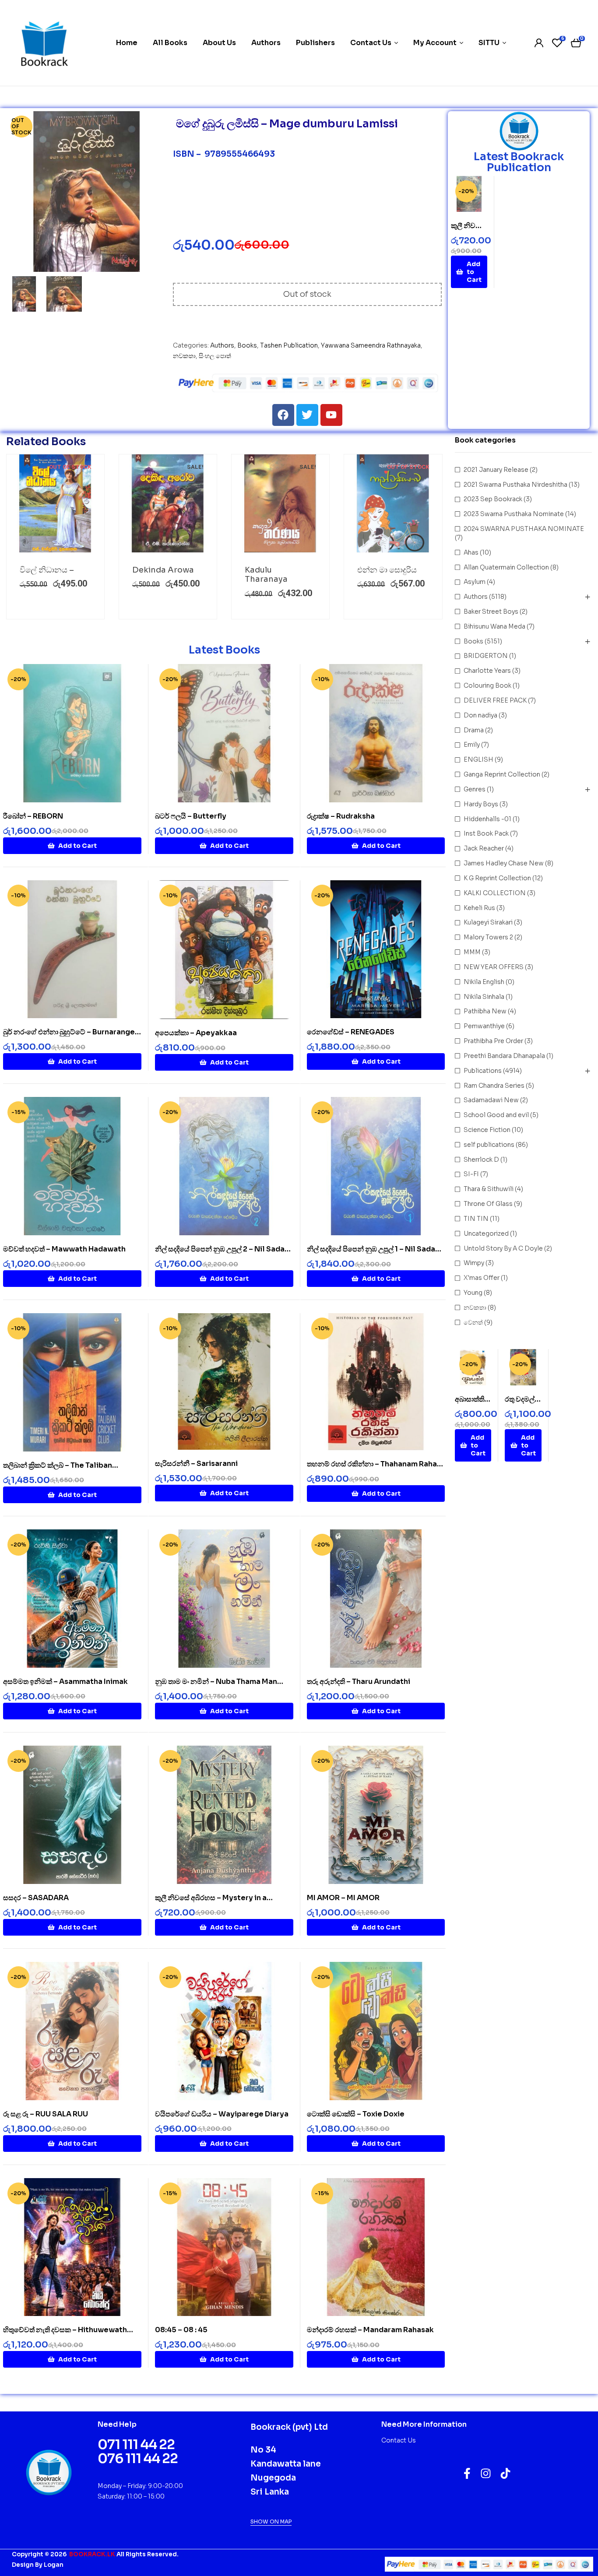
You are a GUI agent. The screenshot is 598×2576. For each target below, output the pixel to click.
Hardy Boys (481, 804)
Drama (474, 730)
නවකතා (184, 356)
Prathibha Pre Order (493, 1041)
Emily (472, 745)
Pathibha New (485, 1011)
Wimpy (474, 1263)
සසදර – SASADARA (36, 1898)
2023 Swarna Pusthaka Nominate (514, 514)
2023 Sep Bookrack (493, 499)
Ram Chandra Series (494, 1086)
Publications (483, 1071)
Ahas (471, 552)
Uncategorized (486, 1234)
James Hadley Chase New (504, 863)
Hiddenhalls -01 (487, 819)
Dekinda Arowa (163, 570)
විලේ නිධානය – (47, 570)
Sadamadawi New (491, 1100)
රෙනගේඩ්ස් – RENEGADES (351, 1032)
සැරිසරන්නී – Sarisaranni (196, 1464)
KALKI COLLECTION (495, 893)
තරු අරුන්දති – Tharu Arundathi (359, 1682)
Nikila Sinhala (484, 997)
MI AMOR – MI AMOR (343, 1898)
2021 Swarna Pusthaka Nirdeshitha (515, 485)
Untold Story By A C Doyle (503, 1248)
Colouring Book (487, 685)
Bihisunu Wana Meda (494, 626)
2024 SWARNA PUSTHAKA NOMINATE (524, 529)
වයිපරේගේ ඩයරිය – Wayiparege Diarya (222, 2114)
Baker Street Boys (491, 611)
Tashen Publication (289, 345)
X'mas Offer (482, 1278)
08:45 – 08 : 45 (181, 2330)
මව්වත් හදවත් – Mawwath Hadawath (64, 1249)
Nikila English (484, 982)
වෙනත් (473, 1322)
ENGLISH (478, 759)
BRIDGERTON (486, 656)
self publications (489, 1145)
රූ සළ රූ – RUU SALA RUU (46, 2114)
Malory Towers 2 (488, 937)
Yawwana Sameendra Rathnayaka (371, 345)
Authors (222, 345)
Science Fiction (487, 1130)
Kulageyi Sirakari (488, 922)
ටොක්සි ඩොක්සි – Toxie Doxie (356, 2114)
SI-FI (471, 1174)
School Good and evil (496, 1115)
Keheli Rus (479, 908)
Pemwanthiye (484, 1026)
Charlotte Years (487, 671)
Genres (475, 789)
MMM (472, 952)
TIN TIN (476, 1219)
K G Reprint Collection (497, 878)
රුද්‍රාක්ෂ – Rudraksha (341, 816)
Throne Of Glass (488, 1204)
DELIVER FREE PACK (495, 700)
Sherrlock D (481, 1160)
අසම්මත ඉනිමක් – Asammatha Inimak (65, 1682)
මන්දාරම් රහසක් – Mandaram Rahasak (370, 2330)
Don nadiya (480, 715)
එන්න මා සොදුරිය (387, 570)
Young (473, 1293)
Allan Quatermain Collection (506, 567)
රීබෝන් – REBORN (33, 816)
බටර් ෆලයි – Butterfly (191, 816)
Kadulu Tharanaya (266, 575)
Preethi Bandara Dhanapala (504, 1056)
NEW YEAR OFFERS (494, 967)
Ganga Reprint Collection (502, 774)
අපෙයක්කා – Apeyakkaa (196, 1033)
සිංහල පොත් (215, 356)
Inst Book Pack (486, 833)
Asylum (475, 582)
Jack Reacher (484, 848)
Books (247, 345)
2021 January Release (496, 470)
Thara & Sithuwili (489, 1189)
